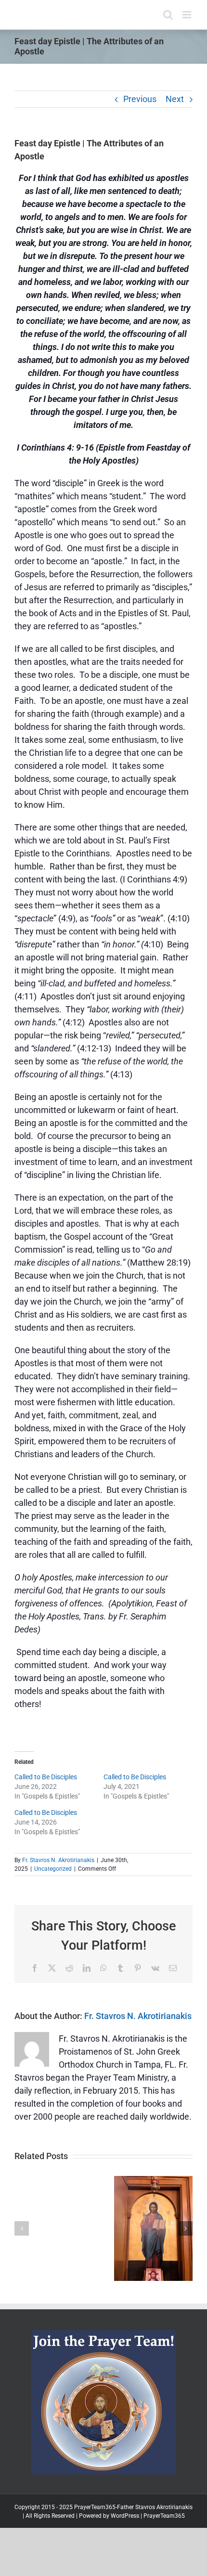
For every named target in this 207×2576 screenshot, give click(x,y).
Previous (140, 99)
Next (175, 99)
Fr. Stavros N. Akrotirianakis (58, 1860)
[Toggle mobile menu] (188, 15)
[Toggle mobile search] (168, 15)
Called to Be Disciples (46, 1777)
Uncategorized (53, 1869)
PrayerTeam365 (164, 2516)
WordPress (125, 2516)
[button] (22, 2228)
